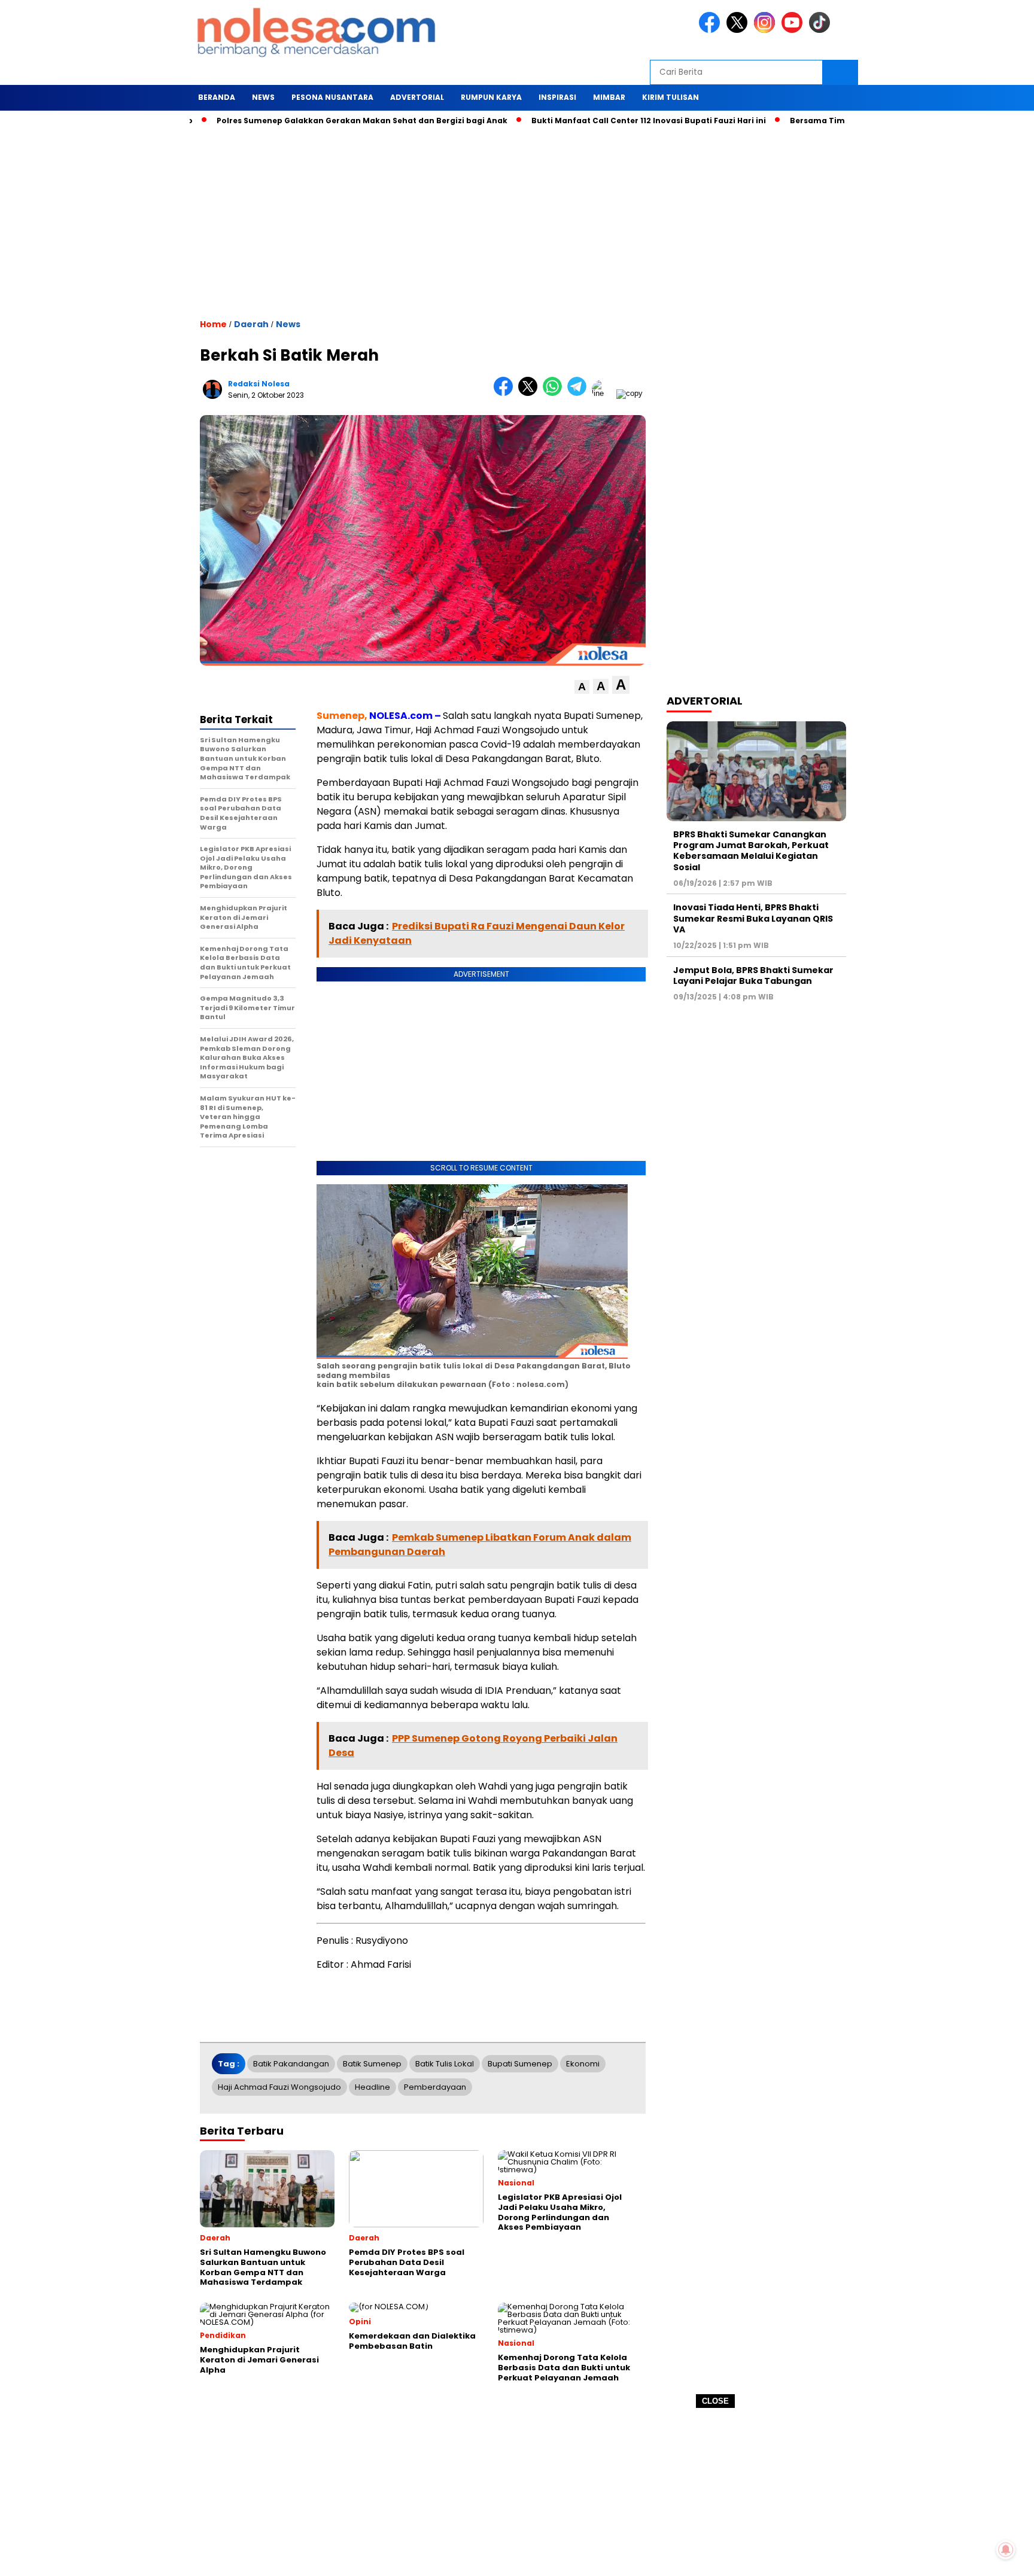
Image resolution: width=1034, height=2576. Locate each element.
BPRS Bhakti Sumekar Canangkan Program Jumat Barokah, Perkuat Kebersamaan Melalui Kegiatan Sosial (751, 851)
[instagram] (767, 30)
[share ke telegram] (580, 393)
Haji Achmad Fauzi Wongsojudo (279, 2087)
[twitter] (739, 30)
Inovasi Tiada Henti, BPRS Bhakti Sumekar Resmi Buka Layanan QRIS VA (753, 918)
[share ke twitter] (530, 393)
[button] (582, 687)
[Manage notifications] (1006, 2550)
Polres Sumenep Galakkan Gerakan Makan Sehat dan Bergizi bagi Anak (302, 121)
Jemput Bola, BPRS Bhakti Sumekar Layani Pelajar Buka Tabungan (753, 975)
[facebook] (711, 30)
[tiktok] (822, 30)
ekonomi (583, 2064)
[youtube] (794, 30)
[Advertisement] (517, 2492)
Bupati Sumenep (520, 2064)
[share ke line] (604, 393)
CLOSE (715, 2401)
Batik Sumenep (372, 2064)
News (288, 324)
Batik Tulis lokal (445, 2064)
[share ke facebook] (506, 393)
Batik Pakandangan (291, 2064)
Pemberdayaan (435, 2087)
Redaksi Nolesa (259, 384)
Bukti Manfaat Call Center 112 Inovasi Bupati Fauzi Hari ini (589, 121)
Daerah (251, 324)
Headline (372, 2087)
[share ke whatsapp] (555, 393)
